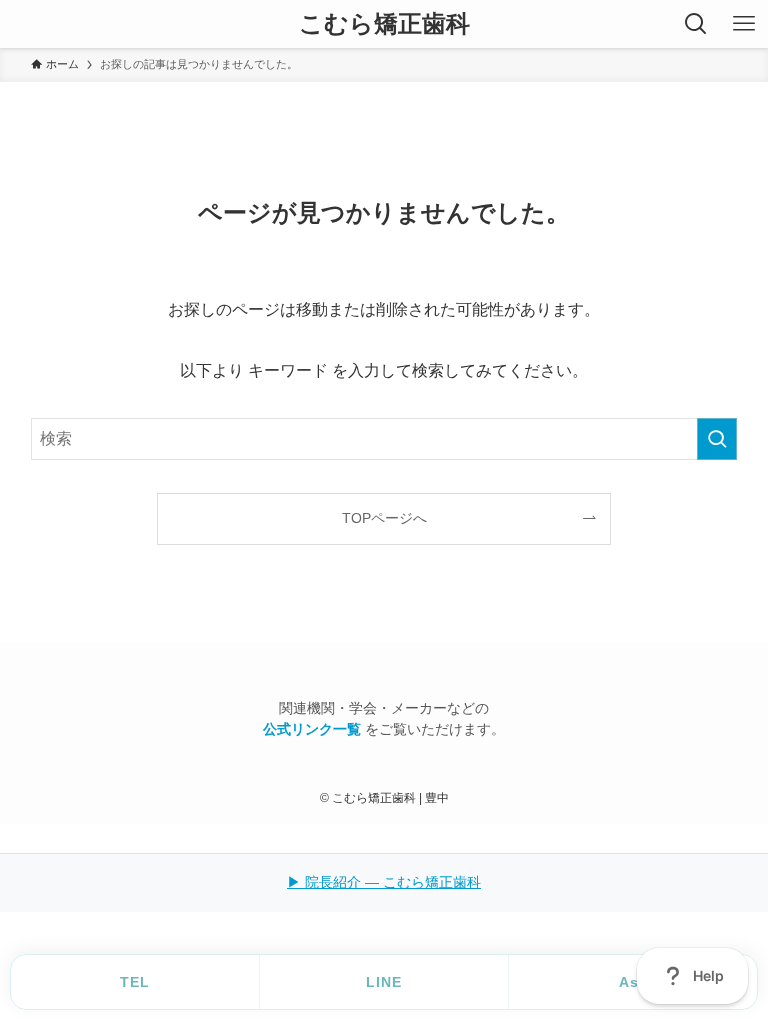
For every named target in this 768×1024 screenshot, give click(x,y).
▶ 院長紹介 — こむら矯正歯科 (384, 882)
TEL (135, 982)
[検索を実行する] (717, 439)
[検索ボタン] (696, 24)
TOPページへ (384, 518)
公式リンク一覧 (314, 729)
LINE (383, 982)
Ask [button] (633, 982)
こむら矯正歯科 (384, 24)
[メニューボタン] (744, 24)
